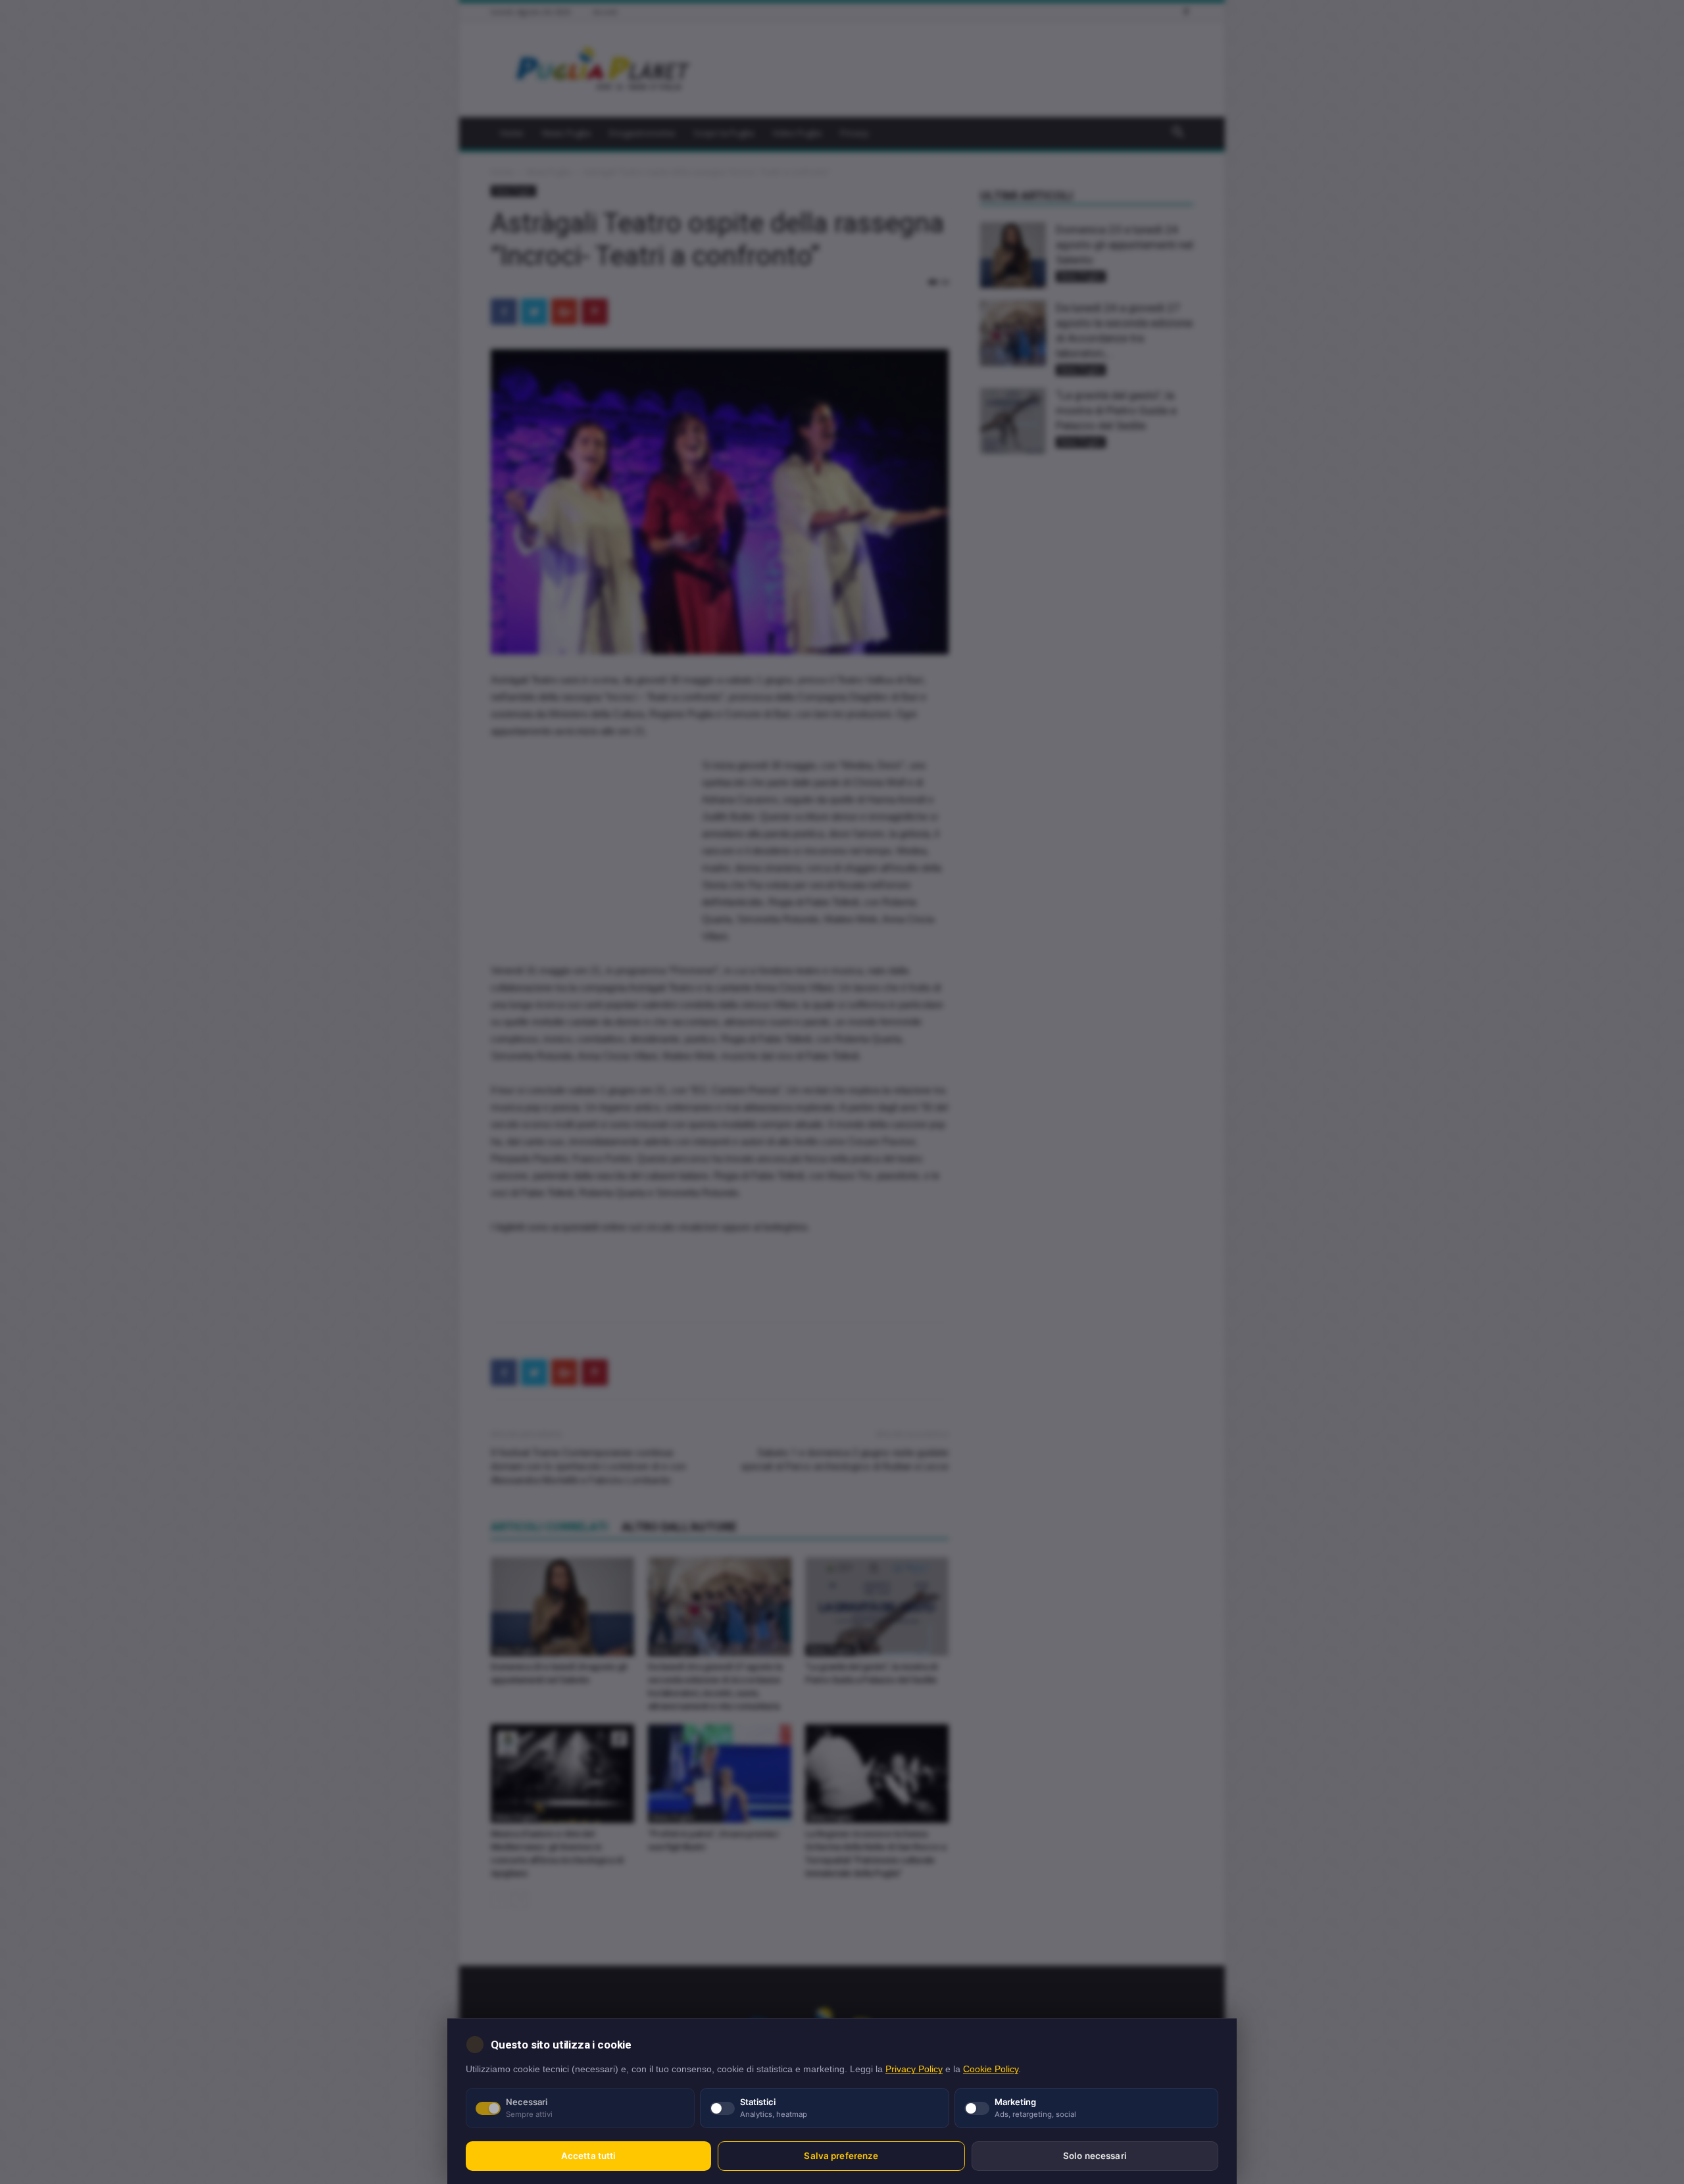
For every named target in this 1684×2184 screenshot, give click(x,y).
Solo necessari (1095, 2156)
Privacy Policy (914, 2069)
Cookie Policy (991, 2069)
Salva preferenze (841, 2156)
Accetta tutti (589, 2156)
